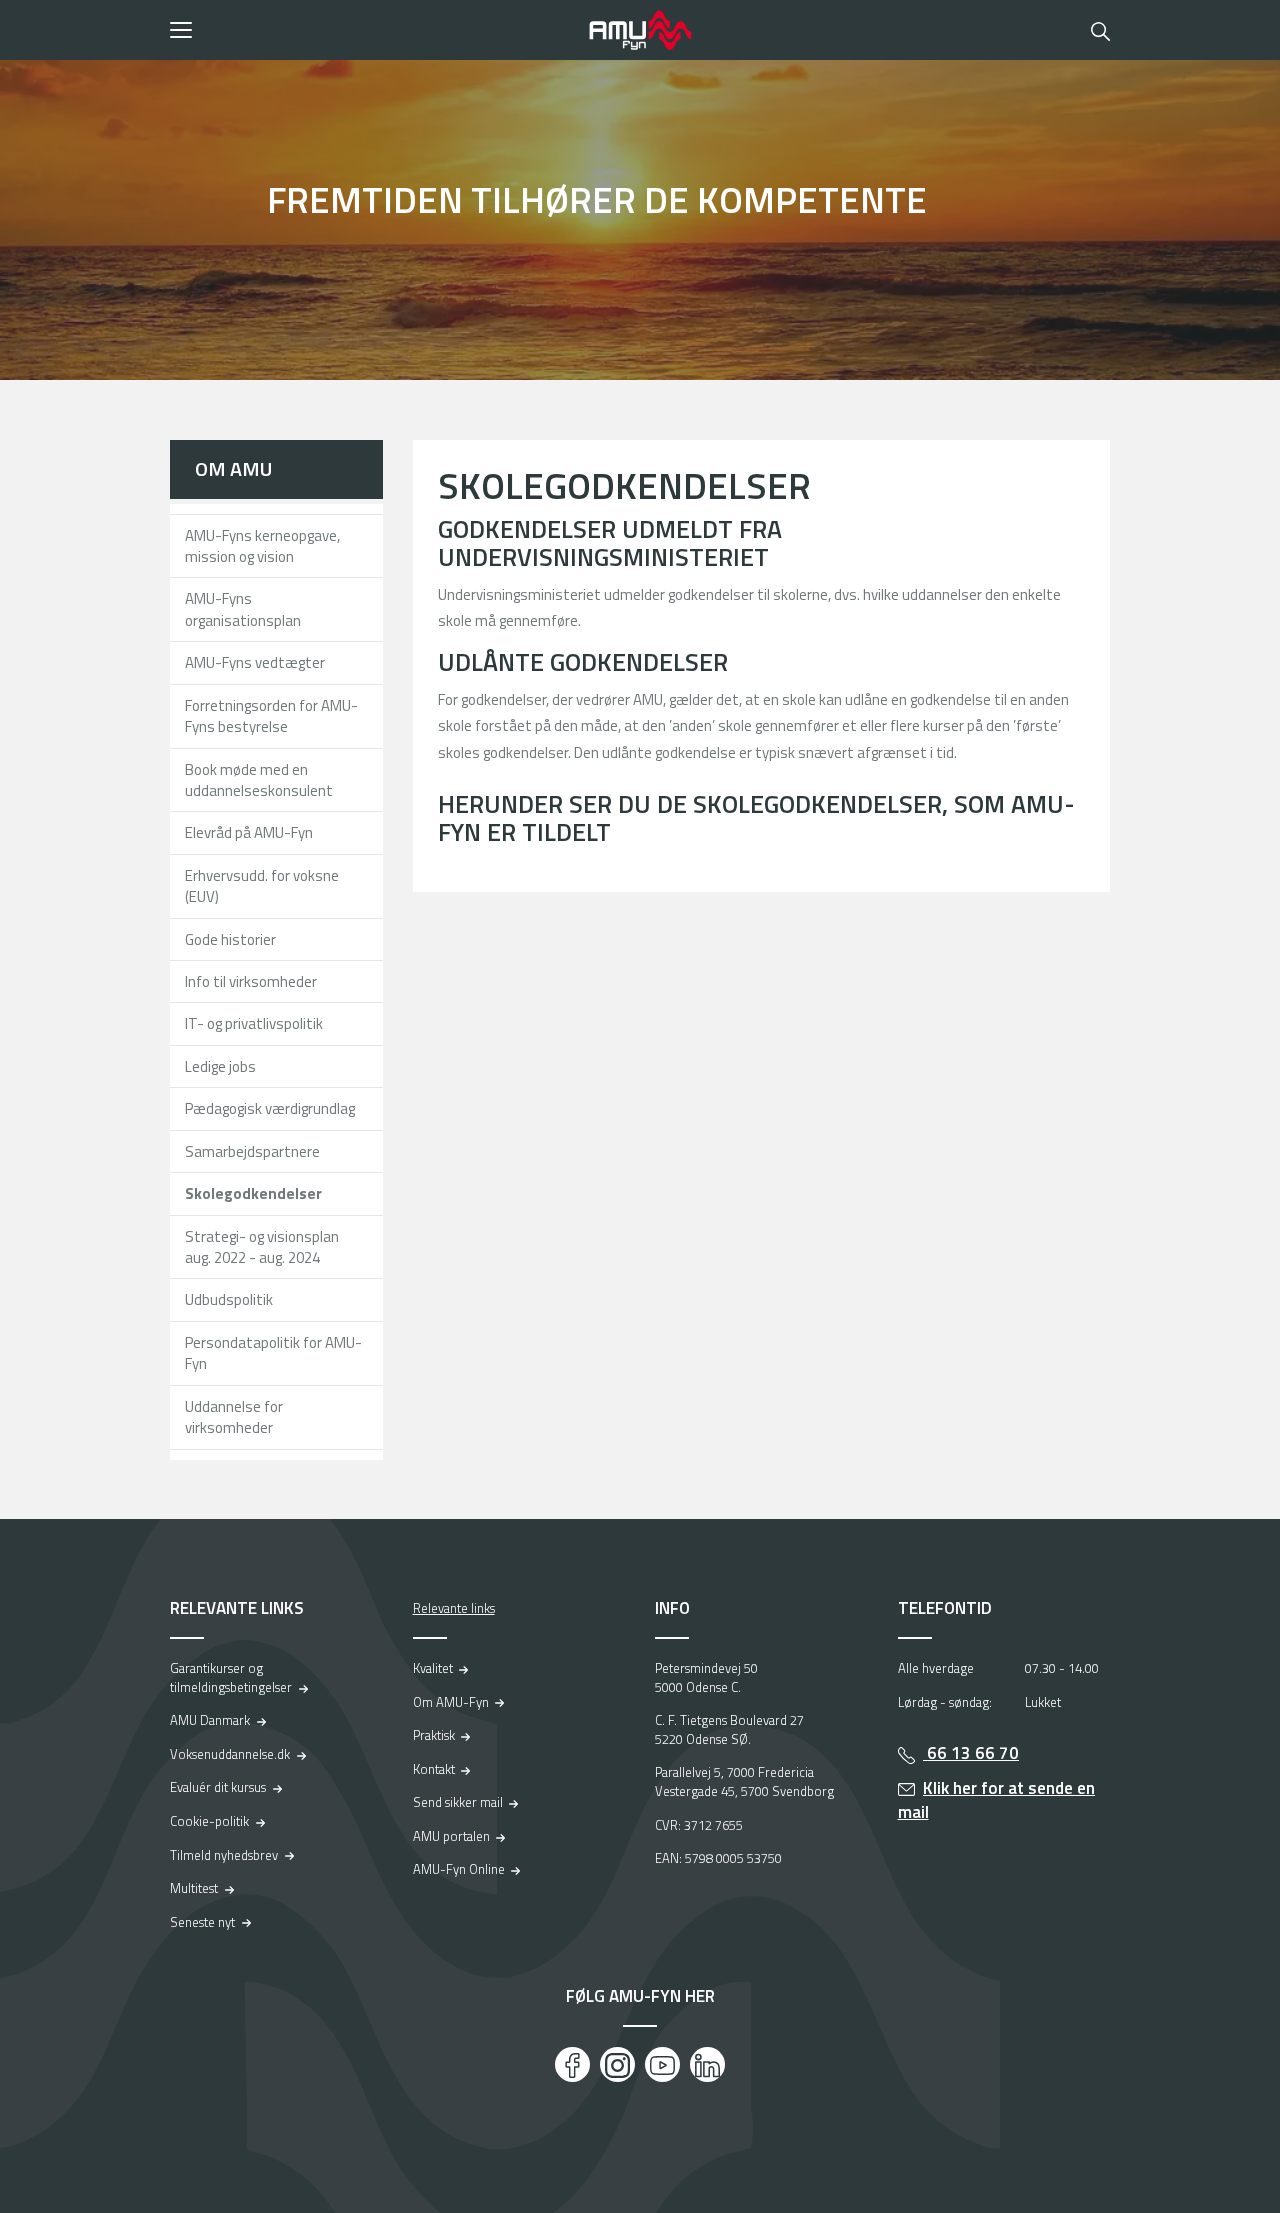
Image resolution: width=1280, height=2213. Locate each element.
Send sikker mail (458, 1802)
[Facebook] (572, 2064)
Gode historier (230, 939)
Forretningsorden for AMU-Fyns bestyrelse (271, 716)
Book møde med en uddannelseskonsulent (259, 780)
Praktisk (434, 1735)
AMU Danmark (210, 1720)
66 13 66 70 (971, 1753)
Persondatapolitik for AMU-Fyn (273, 1353)
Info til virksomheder (251, 981)
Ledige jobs (220, 1066)
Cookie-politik (209, 1821)
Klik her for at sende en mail (997, 1800)
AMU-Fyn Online (459, 1869)
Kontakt (434, 1769)
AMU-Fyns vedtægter (255, 662)
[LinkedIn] (707, 2064)
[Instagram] (617, 2064)
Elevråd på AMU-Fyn (249, 832)
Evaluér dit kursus (218, 1787)
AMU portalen (451, 1836)
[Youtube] (662, 2064)
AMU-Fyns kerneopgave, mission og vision (262, 546)
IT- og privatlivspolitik (254, 1023)
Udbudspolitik (229, 1299)
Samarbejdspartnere (252, 1151)
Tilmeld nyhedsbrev (224, 1855)
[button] (372, 30)
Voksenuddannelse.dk (230, 1754)
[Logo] (640, 30)
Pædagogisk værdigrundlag (270, 1108)
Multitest (194, 1888)
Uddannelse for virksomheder (234, 1417)
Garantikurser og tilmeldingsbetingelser (231, 1677)
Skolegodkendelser (253, 1193)
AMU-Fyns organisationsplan (243, 609)
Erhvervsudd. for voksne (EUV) (262, 886)
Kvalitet (433, 1668)
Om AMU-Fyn (451, 1702)
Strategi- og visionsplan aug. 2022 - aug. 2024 (262, 1247)
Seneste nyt (202, 1922)
